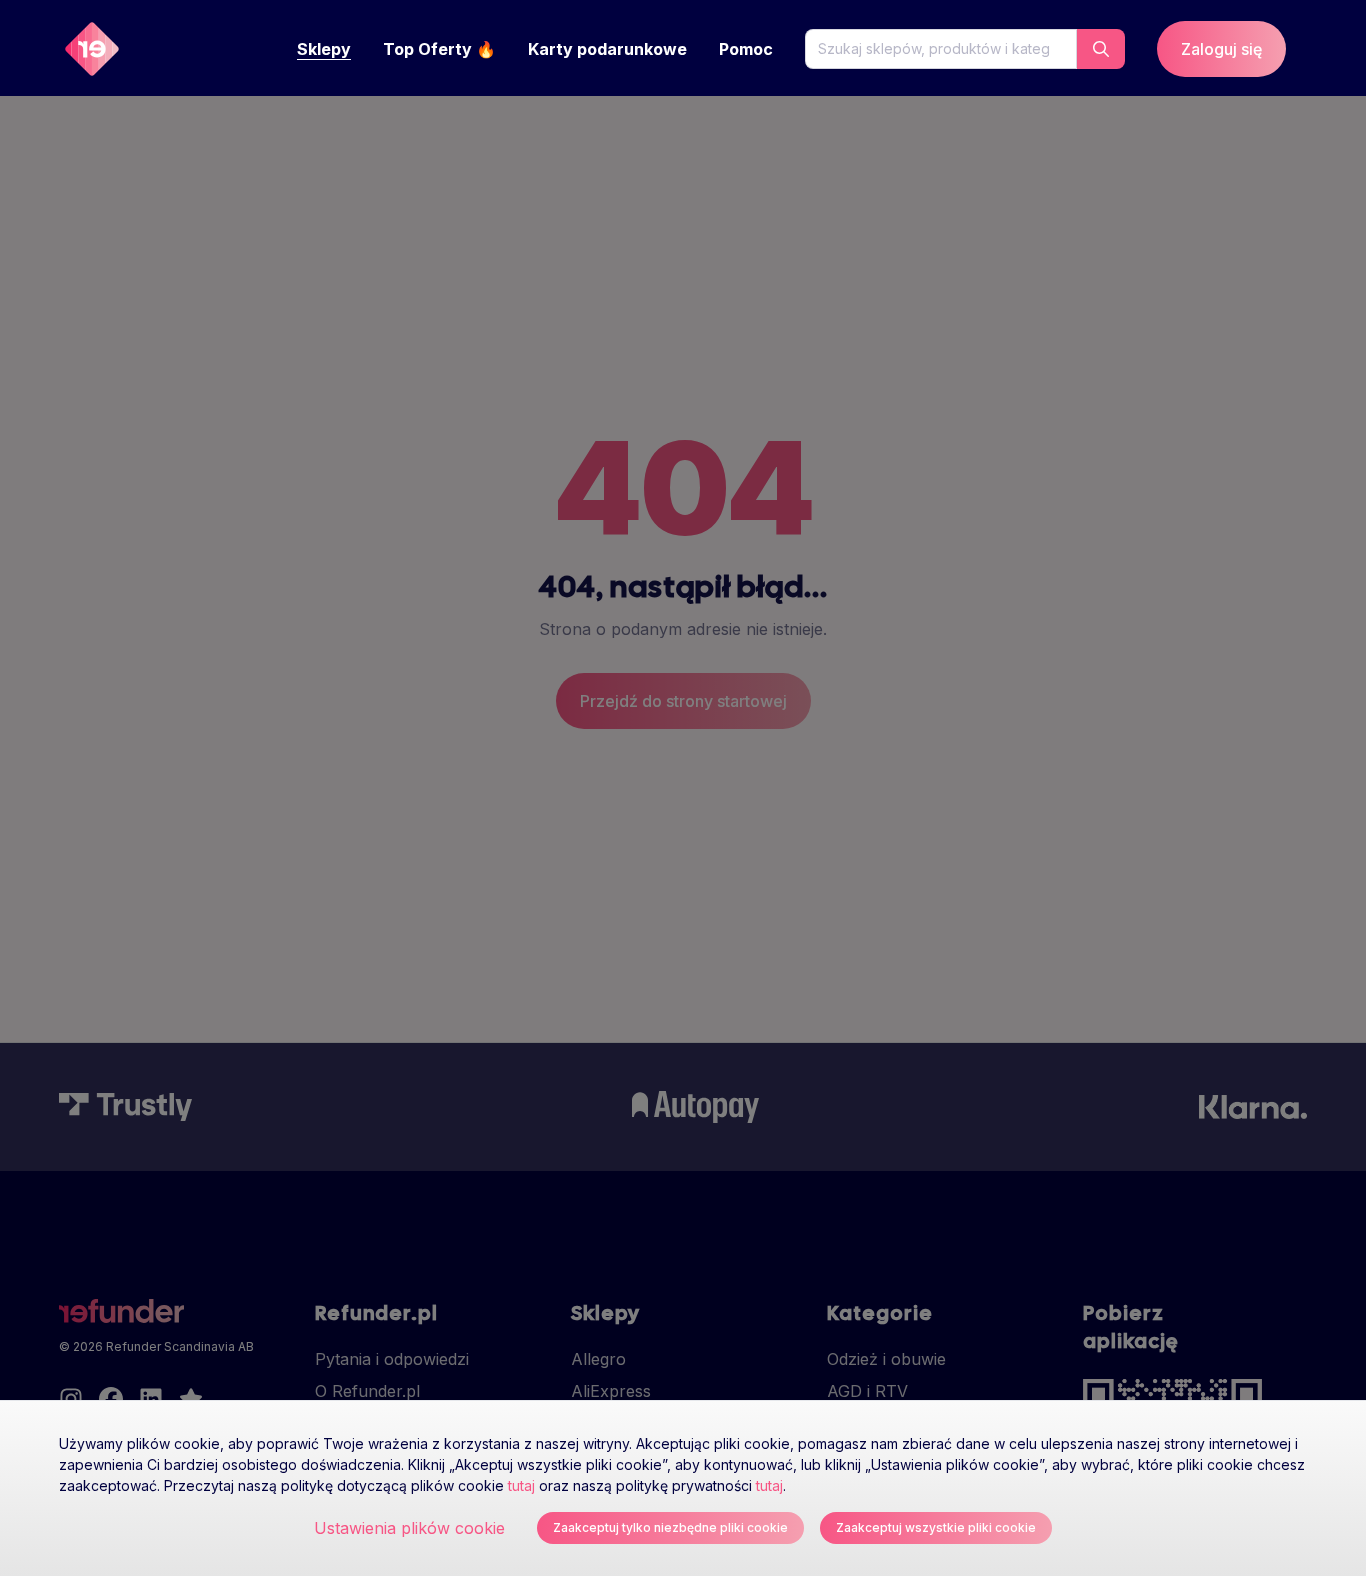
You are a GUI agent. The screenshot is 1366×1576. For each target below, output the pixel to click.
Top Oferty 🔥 (439, 49)
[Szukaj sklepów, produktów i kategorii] (1101, 49)
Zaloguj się (1221, 49)
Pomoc (746, 49)
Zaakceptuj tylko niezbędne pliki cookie (670, 1527)
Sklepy (324, 49)
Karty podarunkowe (607, 49)
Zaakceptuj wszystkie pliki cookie (936, 1527)
